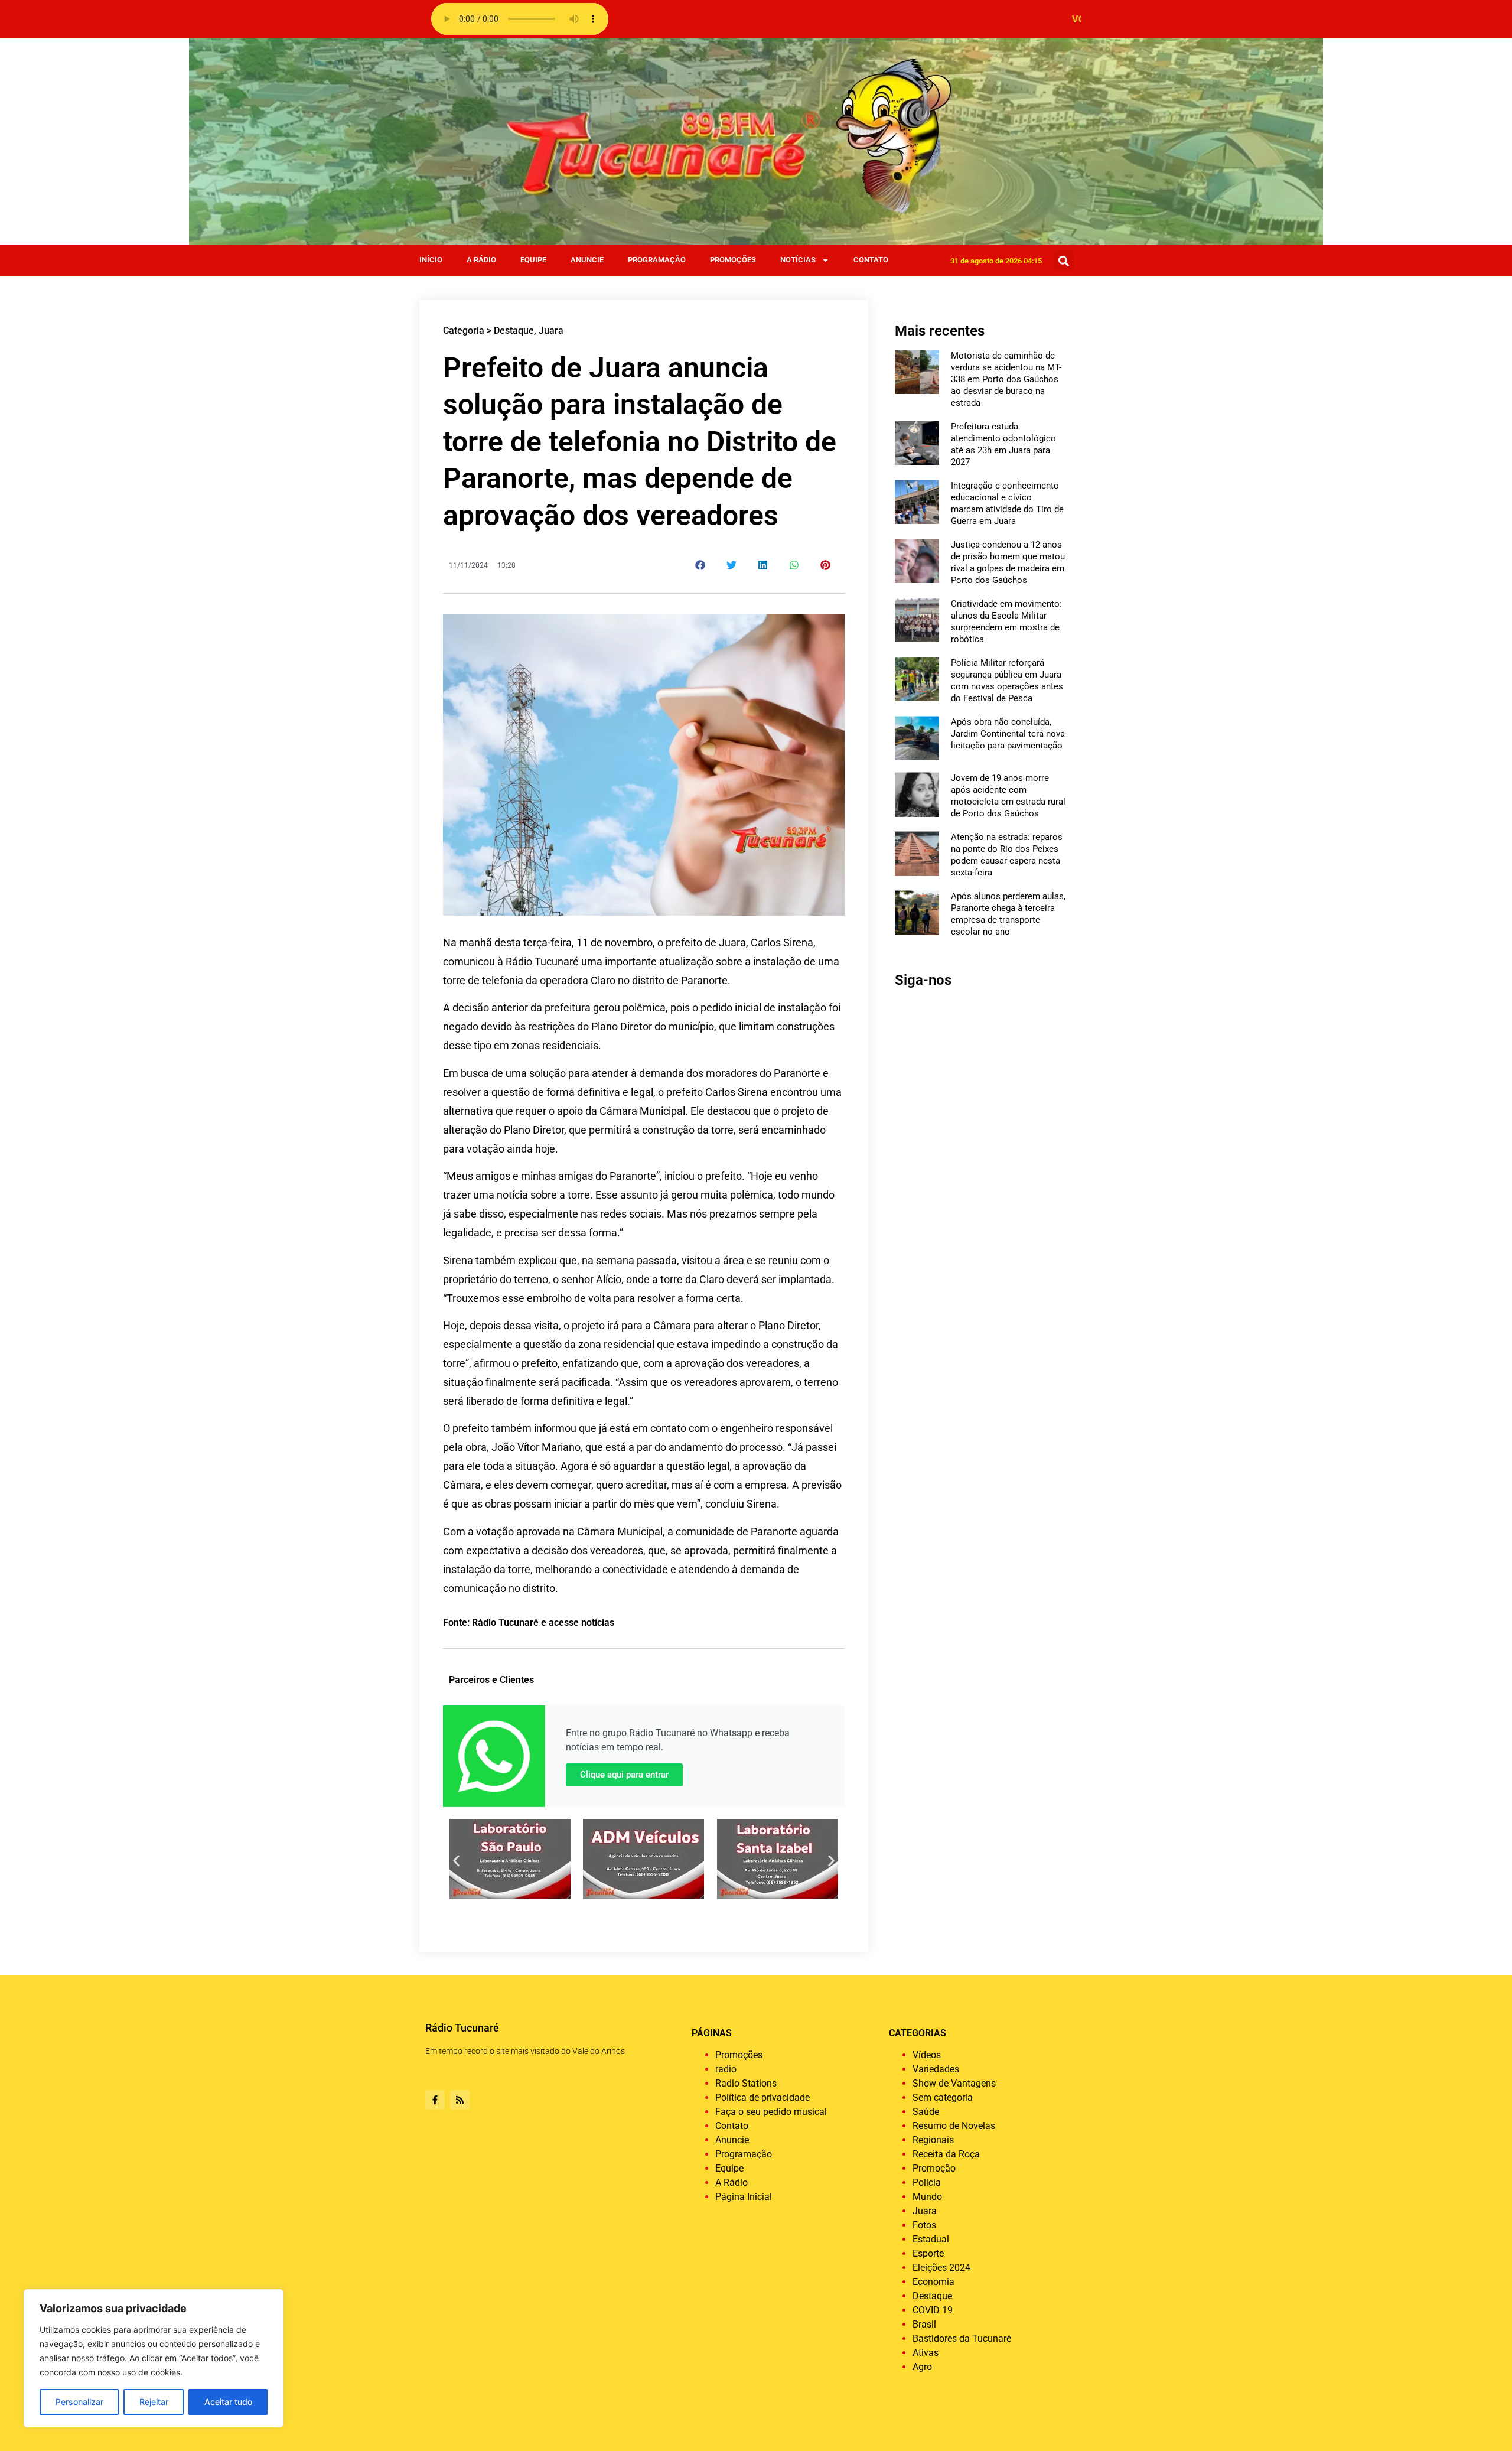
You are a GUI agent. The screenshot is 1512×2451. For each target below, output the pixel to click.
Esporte (928, 2253)
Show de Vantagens (954, 2083)
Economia (933, 2282)
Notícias (798, 260)
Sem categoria (943, 2097)
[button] (1063, 261)
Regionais (933, 2140)
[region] (154, 2358)
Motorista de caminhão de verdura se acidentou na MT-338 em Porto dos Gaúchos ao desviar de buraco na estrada (1006, 379)
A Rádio (481, 260)
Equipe (533, 260)
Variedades (936, 2069)
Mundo (927, 2197)
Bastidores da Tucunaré (962, 2338)
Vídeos (927, 2055)
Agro (922, 2367)
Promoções (733, 260)
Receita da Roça (946, 2154)
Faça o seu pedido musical (771, 2112)
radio (726, 2069)
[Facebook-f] (435, 2100)
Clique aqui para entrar (624, 1775)
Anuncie (587, 260)
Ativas (926, 2353)
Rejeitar (154, 2402)
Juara (551, 331)
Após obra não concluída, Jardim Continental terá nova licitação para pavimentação (1008, 734)
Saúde (926, 2112)
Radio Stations (746, 2083)
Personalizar (79, 2402)
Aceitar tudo (228, 2402)
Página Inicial (744, 2197)
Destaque (514, 331)
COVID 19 (933, 2310)
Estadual (931, 2239)
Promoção (934, 2168)
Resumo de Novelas (954, 2126)
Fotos (924, 2225)
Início (431, 260)
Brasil (924, 2324)
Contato (871, 260)
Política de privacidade (762, 2097)
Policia (927, 2183)
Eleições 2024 (941, 2268)
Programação (657, 260)
